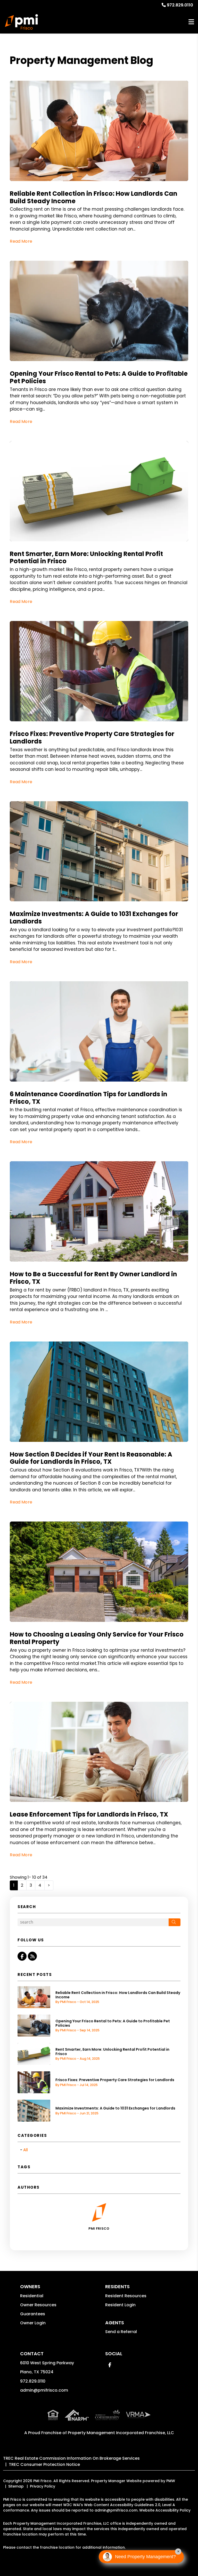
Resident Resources (126, 2296)
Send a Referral (121, 2332)
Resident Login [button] (120, 2305)
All (26, 2150)
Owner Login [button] (33, 2323)
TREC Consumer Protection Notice (44, 2464)
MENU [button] (191, 22)
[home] (21, 22)
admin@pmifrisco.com (44, 2390)
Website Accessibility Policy (165, 2510)
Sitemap (16, 2486)
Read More (21, 241)
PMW (171, 2481)
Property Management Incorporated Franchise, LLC (121, 2433)
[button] (22, 1956)
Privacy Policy (43, 2486)
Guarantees (33, 2314)
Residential (32, 2296)
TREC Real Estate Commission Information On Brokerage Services (71, 2458)
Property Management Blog (81, 60)
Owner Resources (38, 2305)
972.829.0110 (180, 5)
